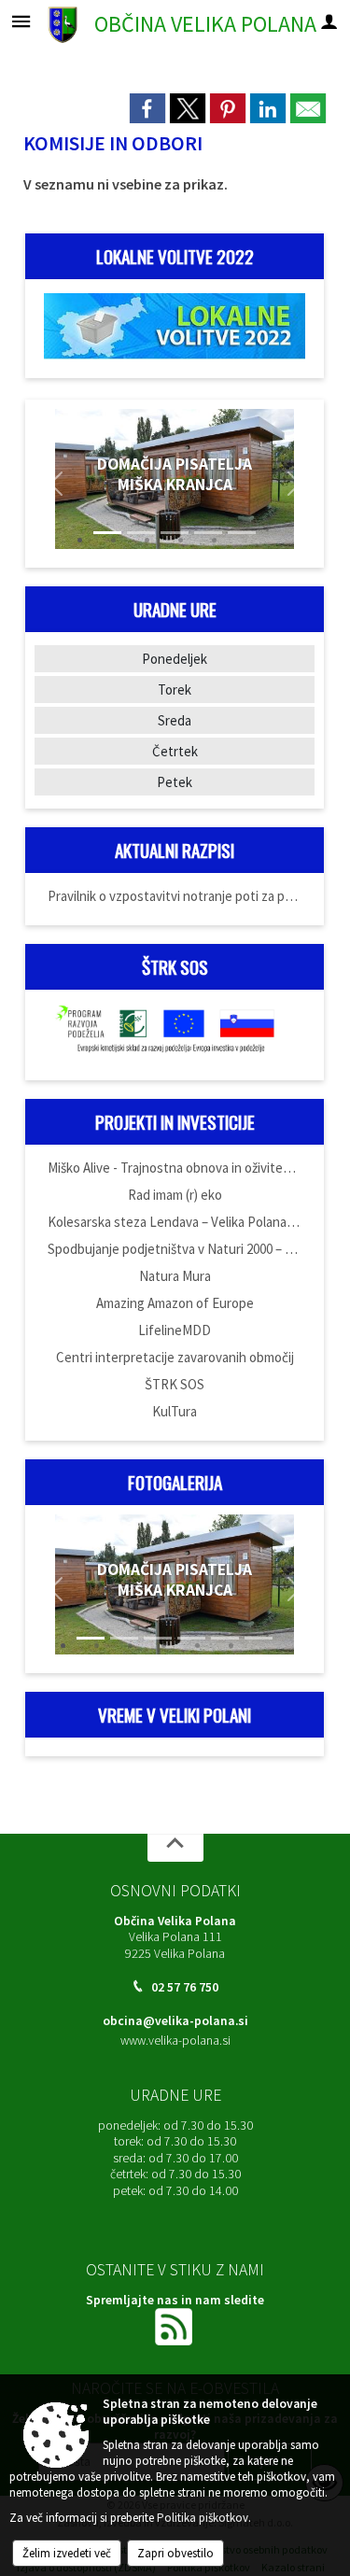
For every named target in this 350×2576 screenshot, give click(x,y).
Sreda (175, 720)
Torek (175, 690)
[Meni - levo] (21, 21)
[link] (147, 108)
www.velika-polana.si (175, 2041)
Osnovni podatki (175, 1891)
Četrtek (175, 751)
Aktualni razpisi (175, 850)
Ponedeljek (175, 659)
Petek (175, 782)
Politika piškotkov (203, 2518)
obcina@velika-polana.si (175, 2021)
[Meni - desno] (329, 21)
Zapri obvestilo (175, 2553)
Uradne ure (175, 2095)
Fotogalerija (175, 1482)
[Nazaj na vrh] (175, 1848)
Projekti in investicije (175, 1122)
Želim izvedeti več (67, 2553)
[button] (56, 484)
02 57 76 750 (185, 1987)
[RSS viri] (175, 2325)
